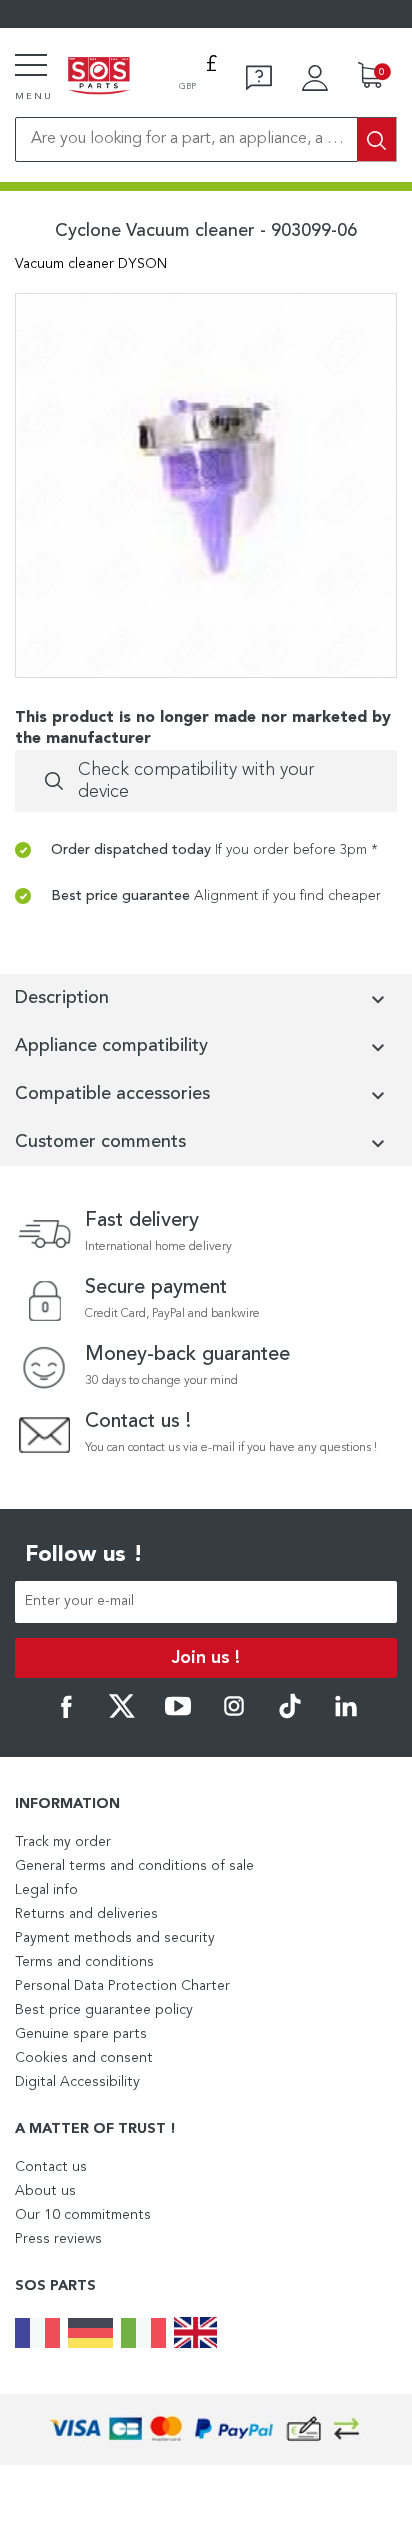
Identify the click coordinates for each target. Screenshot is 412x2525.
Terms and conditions (84, 1962)
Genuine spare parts (81, 2034)
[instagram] (234, 1715)
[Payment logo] (206, 2429)
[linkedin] (346, 1715)
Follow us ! (84, 1555)
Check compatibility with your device (196, 781)
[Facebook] (66, 1715)
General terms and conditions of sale (134, 1866)
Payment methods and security (115, 1938)
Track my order (63, 1842)
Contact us (51, 2167)
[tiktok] (290, 1715)
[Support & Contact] (259, 78)
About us (45, 2191)
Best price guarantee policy (104, 2010)
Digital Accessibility (77, 2082)
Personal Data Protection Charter (122, 1986)
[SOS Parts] (99, 77)
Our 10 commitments (83, 2215)
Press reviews (58, 2239)
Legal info (46, 1890)
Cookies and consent (84, 2058)
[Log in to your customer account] (315, 78)
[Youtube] (178, 1715)
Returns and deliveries (86, 1914)
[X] (122, 1715)
